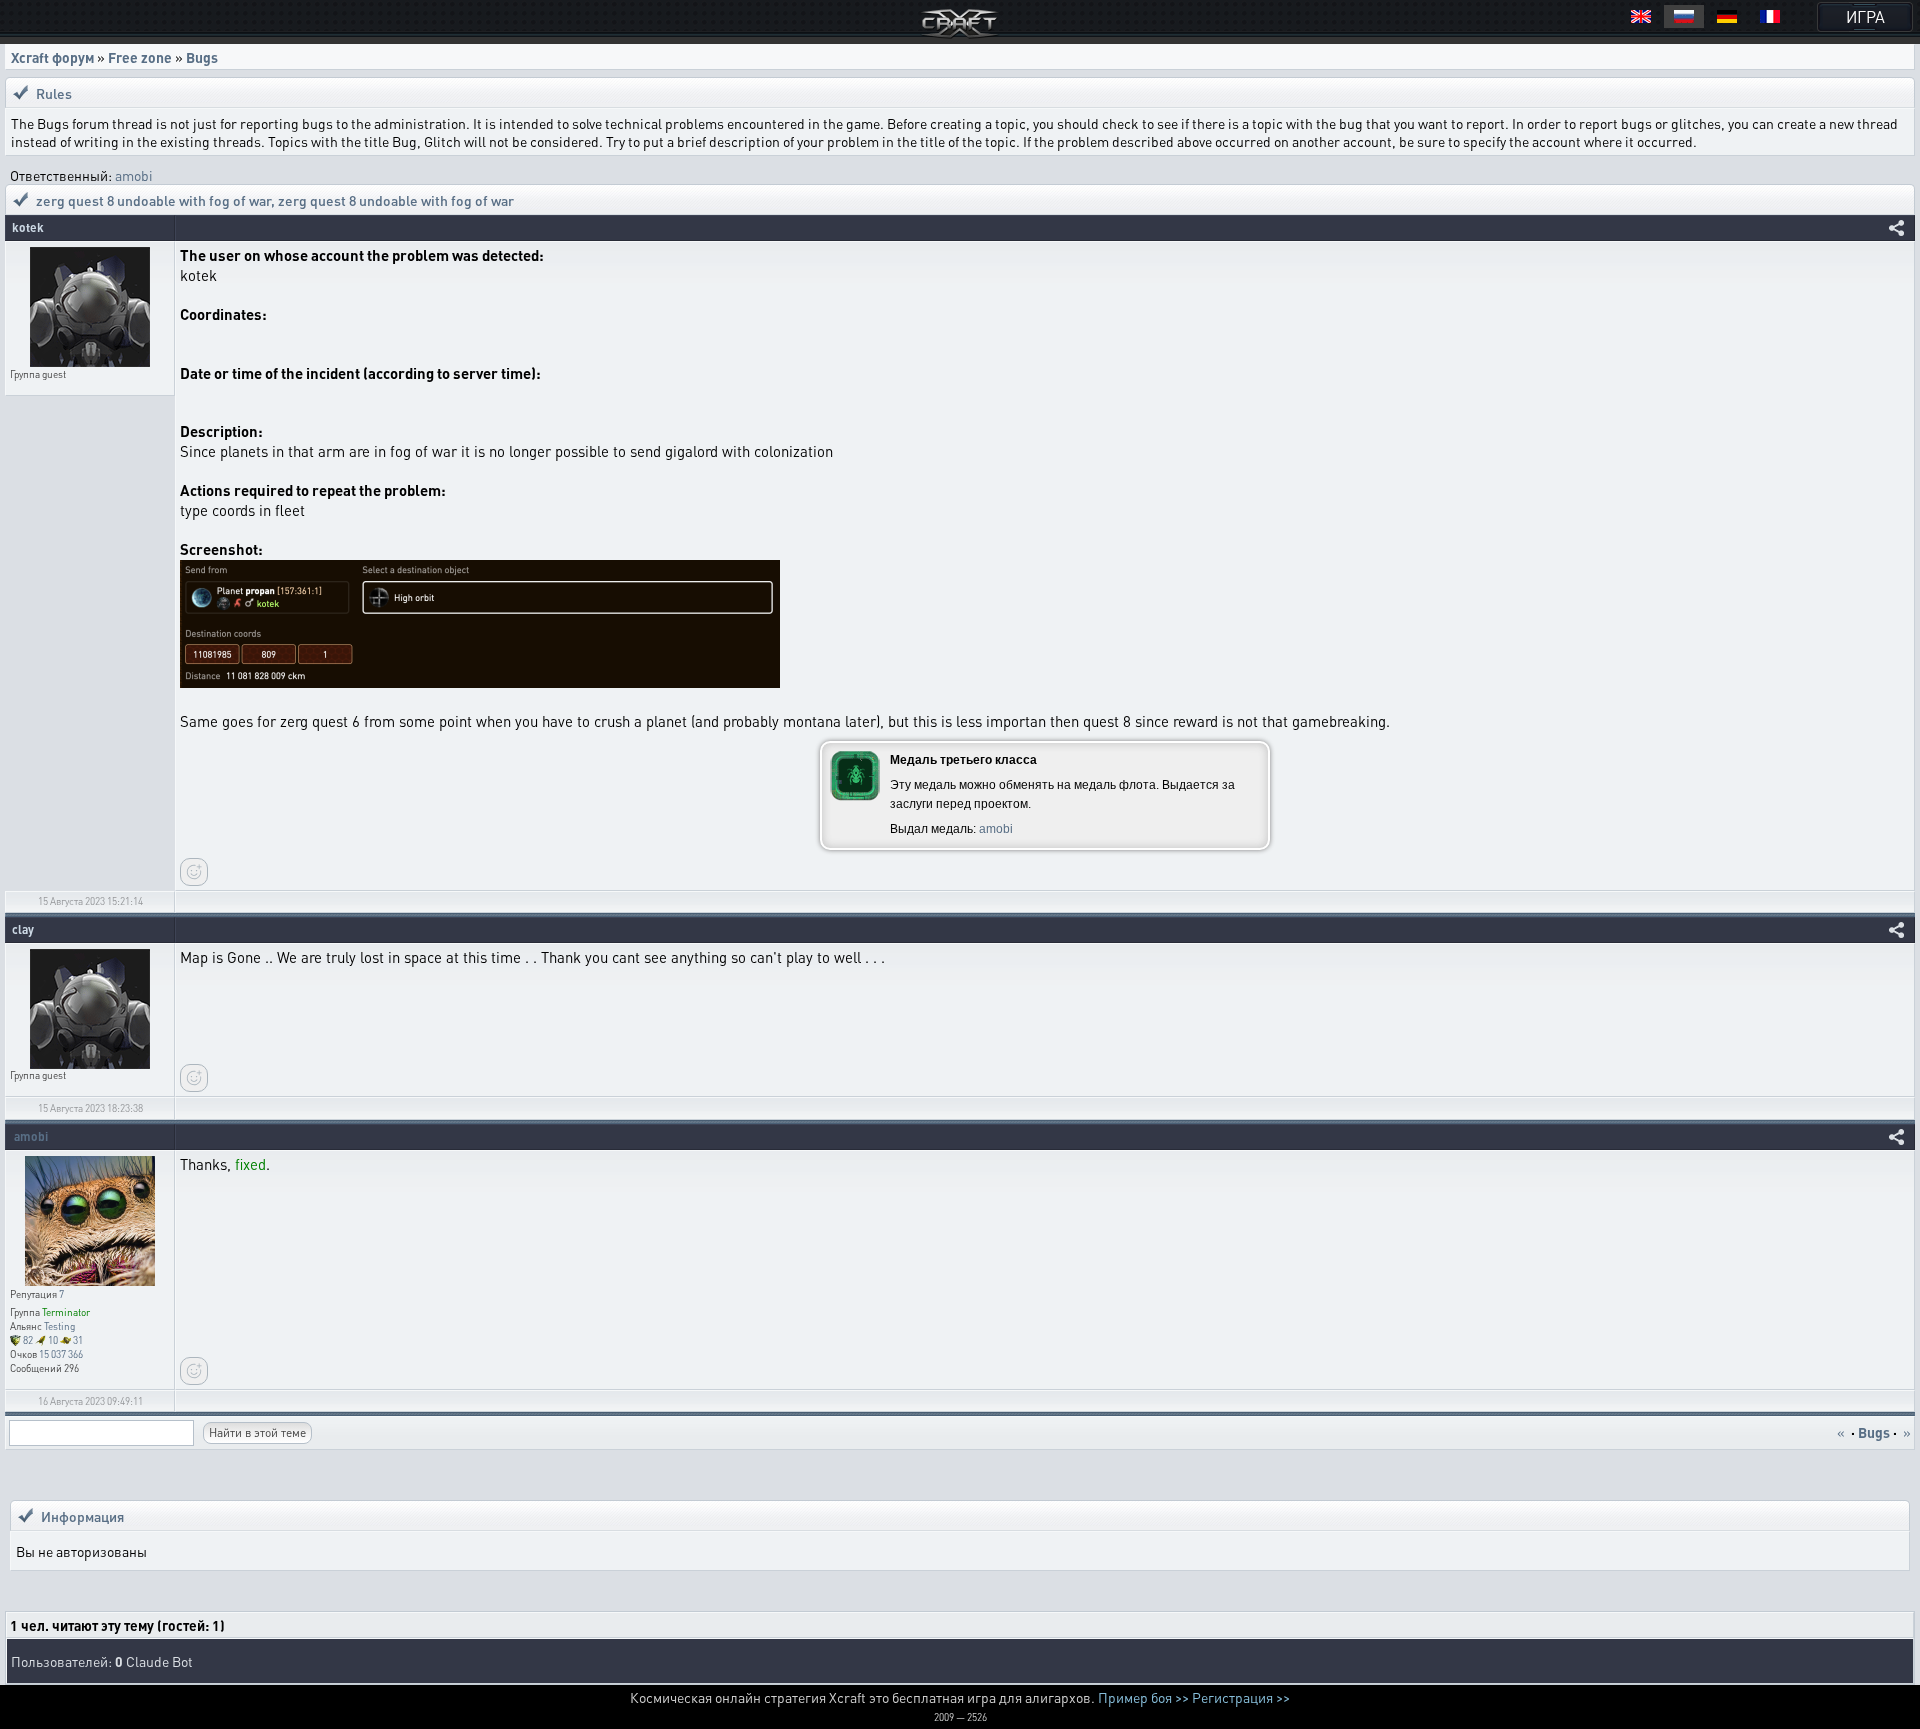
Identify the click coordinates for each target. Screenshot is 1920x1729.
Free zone (140, 57)
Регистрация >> (1241, 1697)
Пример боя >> (1143, 1697)
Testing (59, 1326)
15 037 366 (61, 1354)
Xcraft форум (52, 57)
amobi (134, 175)
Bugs (202, 57)
